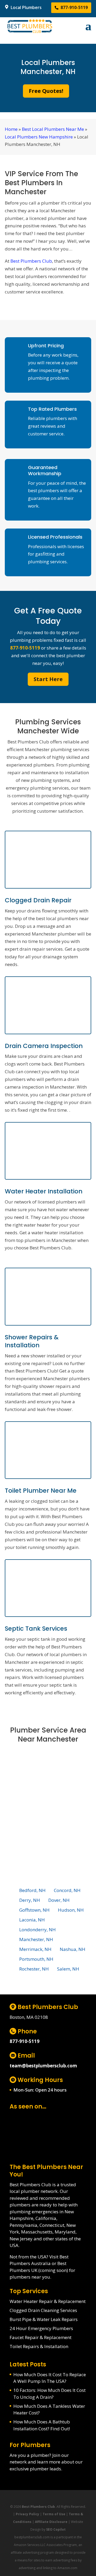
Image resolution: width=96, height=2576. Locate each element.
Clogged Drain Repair (38, 900)
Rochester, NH (34, 1969)
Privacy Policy (27, 2514)
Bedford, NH (32, 1890)
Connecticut (52, 2225)
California (46, 2218)
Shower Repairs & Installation (32, 1341)
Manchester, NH (36, 1939)
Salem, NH (68, 1969)
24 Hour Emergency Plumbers (41, 2328)
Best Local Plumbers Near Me (53, 129)
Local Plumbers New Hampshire (39, 137)
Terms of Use (54, 2514)
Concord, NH (67, 1890)
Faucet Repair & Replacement (41, 2337)
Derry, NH (30, 1900)
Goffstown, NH (34, 1910)
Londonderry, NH (37, 1930)
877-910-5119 (74, 7)
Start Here (48, 679)
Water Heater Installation (44, 1191)
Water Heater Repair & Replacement (48, 2301)
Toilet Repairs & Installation (39, 2346)
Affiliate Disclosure (51, 2522)
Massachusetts (37, 2232)
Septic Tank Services (36, 1629)
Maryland (65, 2232)
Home (11, 129)
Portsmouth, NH (36, 1959)
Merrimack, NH (35, 1949)
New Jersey (21, 2239)
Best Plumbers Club (31, 261)
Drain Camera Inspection (44, 1046)
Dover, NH (59, 1900)
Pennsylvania (23, 2225)
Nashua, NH (73, 1949)
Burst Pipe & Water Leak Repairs (44, 2319)
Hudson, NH (71, 1910)
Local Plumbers (26, 7)
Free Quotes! (46, 91)
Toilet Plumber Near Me (41, 1491)
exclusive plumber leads (35, 2469)
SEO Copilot (56, 2529)
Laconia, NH (32, 1920)
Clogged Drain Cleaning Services (43, 2310)
